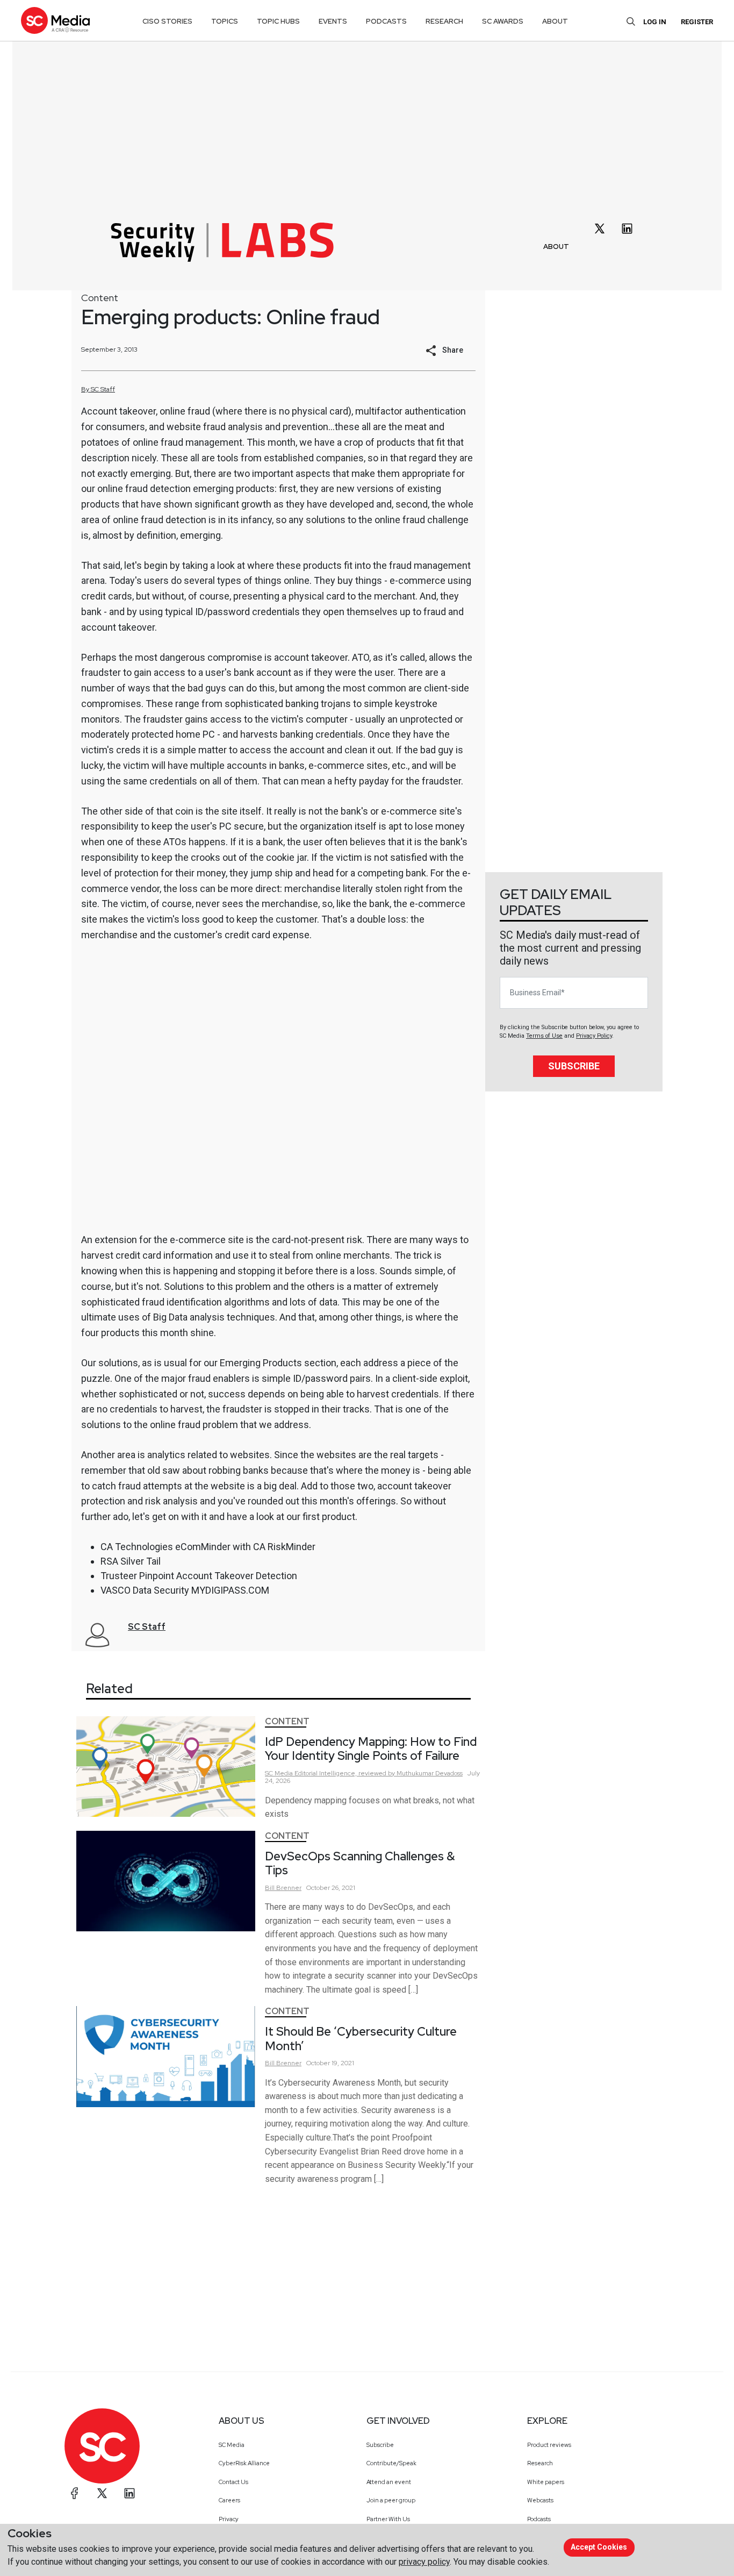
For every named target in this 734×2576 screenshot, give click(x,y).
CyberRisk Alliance (244, 2463)
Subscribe (574, 1066)
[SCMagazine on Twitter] (102, 2493)
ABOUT (556, 247)
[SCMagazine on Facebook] (75, 2493)
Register (697, 22)
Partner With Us (388, 2519)
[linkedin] (627, 229)
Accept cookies (599, 2547)
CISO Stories (167, 21)
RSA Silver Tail (131, 1561)
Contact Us (233, 2482)
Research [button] (444, 21)
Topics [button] (225, 21)
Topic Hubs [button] (278, 21)
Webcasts (540, 2500)
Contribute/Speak (391, 2463)
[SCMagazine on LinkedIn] (129, 2493)
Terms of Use (544, 1036)
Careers (229, 2500)
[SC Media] (55, 20)
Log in (655, 22)
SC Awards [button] (503, 21)
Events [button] (333, 21)
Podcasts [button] (386, 21)
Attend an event (389, 2482)
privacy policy (424, 2562)
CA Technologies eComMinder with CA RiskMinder (208, 1547)
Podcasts (539, 2519)
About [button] (555, 21)
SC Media (232, 2445)
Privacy (229, 2519)
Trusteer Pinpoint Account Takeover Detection (199, 1576)
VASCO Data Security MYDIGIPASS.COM (185, 1590)
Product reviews (549, 2445)
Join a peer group (391, 2500)
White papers (546, 2482)
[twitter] (600, 229)
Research (540, 2463)
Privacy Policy (594, 1036)
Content (100, 298)
